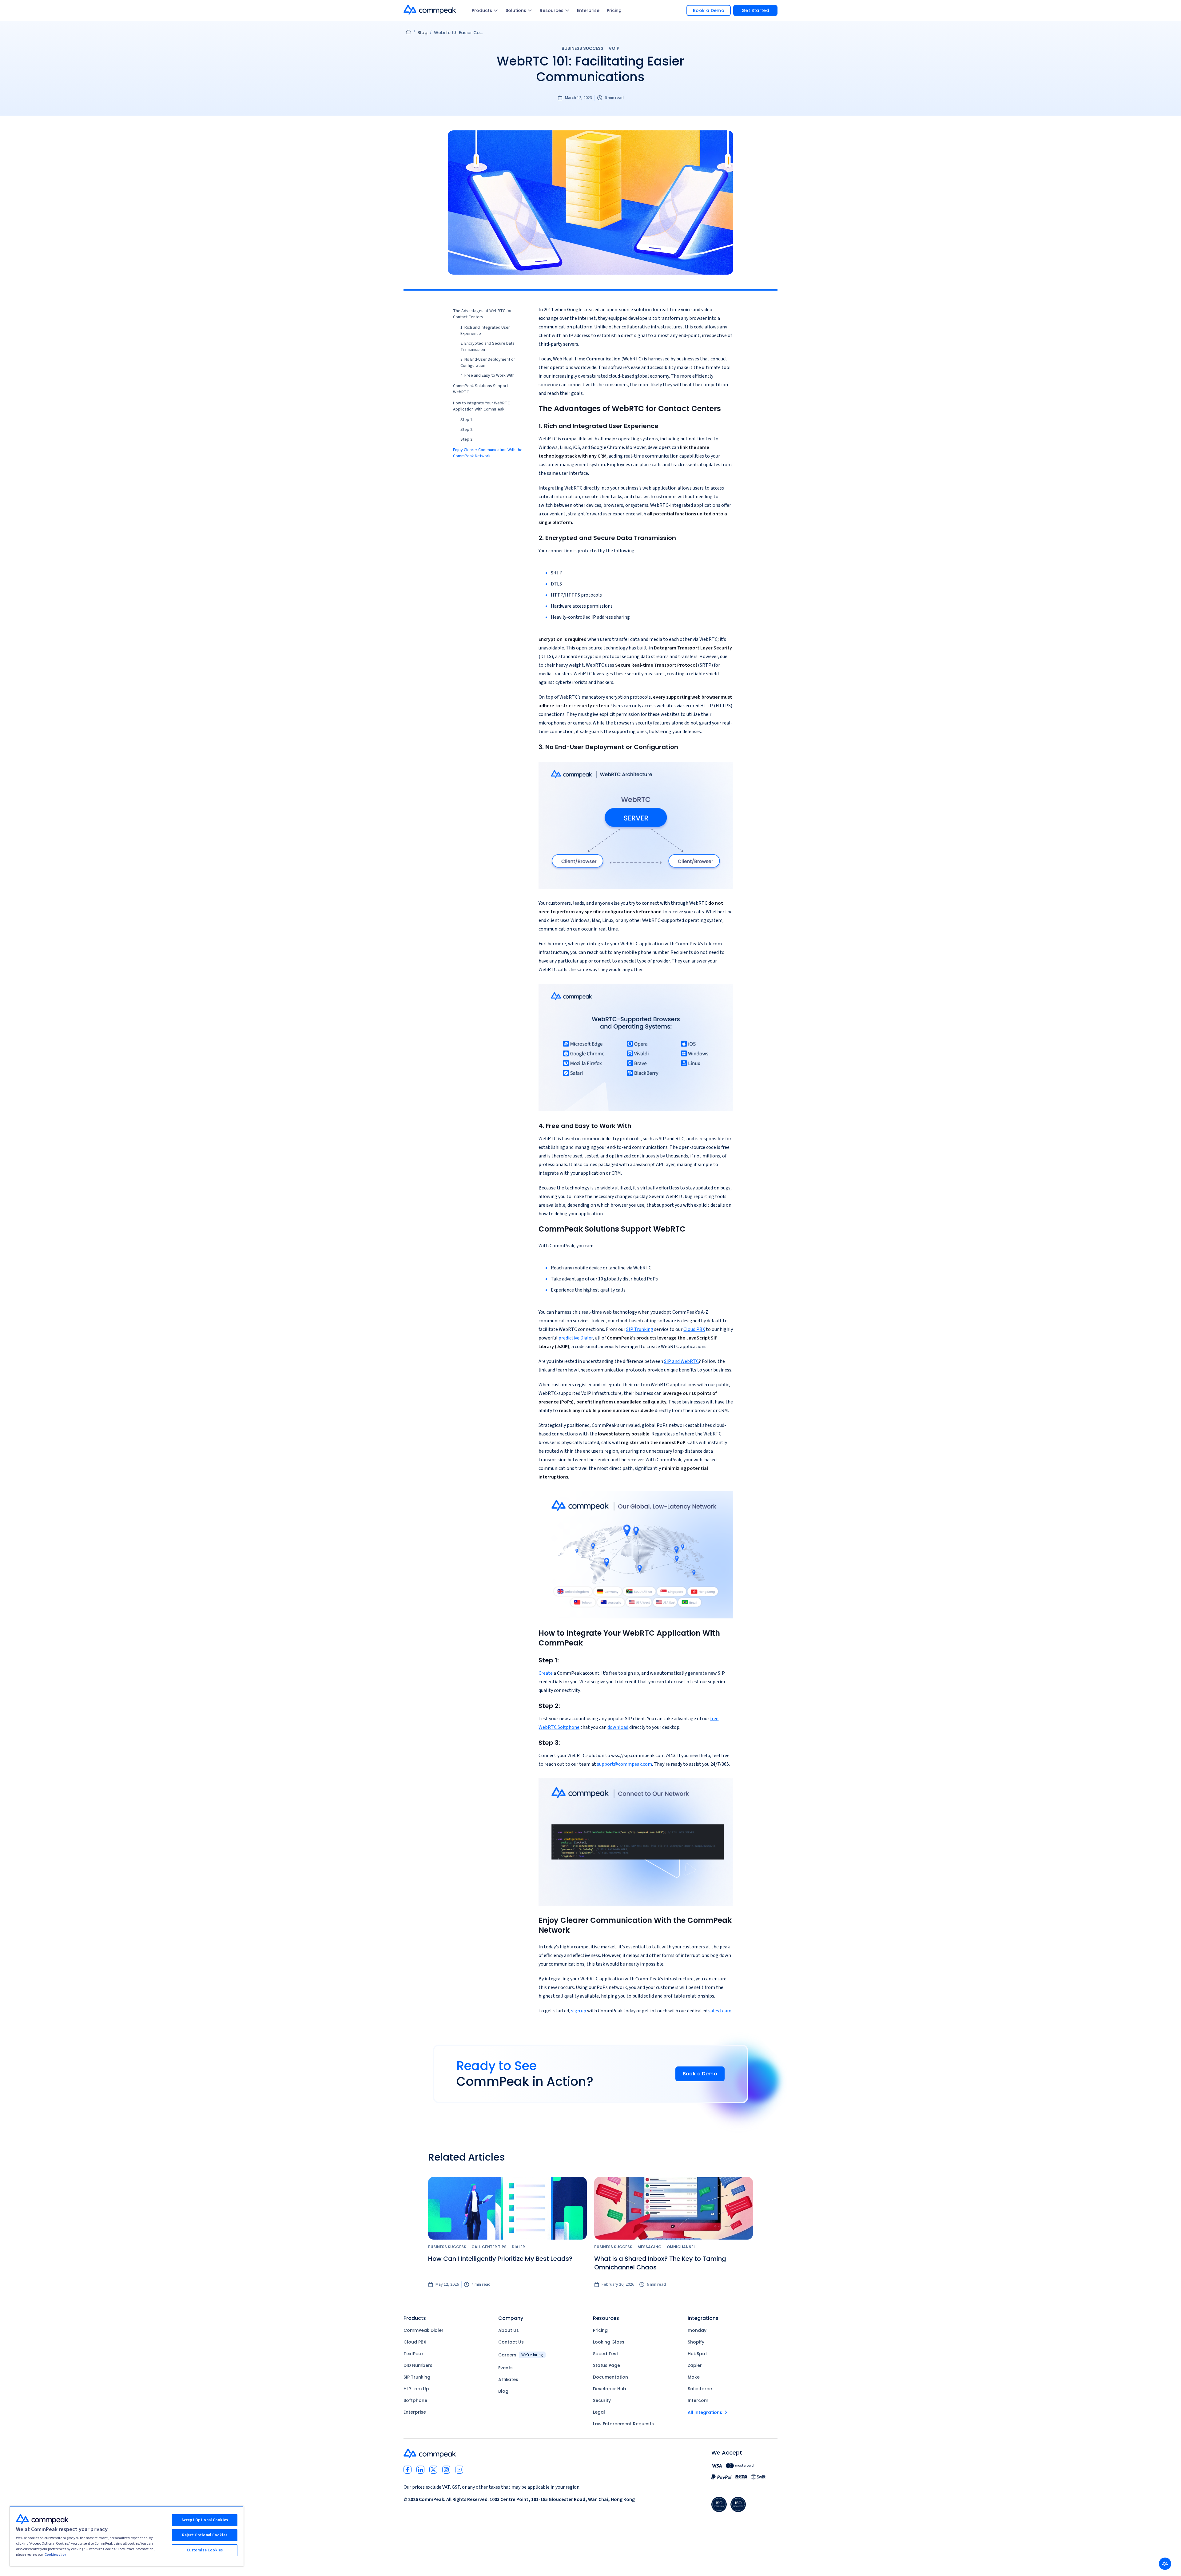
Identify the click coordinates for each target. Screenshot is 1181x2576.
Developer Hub (610, 2389)
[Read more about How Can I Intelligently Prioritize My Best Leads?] (507, 2208)
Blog (503, 2391)
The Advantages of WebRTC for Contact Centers (482, 314)
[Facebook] (408, 2470)
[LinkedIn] (420, 2470)
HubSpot (697, 2354)
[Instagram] (446, 2470)
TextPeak (414, 2354)
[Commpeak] (430, 10)
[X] (433, 2470)
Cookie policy (55, 2555)
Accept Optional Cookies (205, 2520)
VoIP (614, 48)
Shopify (696, 2342)
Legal (599, 2412)
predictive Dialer (576, 1338)
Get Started (755, 10)
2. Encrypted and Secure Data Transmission (487, 347)
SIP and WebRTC (681, 1361)
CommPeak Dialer (423, 2330)
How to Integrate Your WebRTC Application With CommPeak (481, 406)
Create (546, 1673)
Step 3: (467, 439)
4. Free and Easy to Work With (487, 375)
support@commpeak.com (624, 1764)
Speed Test (606, 2354)
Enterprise (588, 10)
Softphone (415, 2400)
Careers (521, 2355)
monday (697, 2330)
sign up (579, 2011)
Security (602, 2400)
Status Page (606, 2365)
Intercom (698, 2400)
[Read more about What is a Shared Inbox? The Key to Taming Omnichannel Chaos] (674, 2208)
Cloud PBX (694, 1329)
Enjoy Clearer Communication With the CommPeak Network (488, 453)
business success (583, 48)
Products (482, 10)
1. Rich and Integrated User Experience (485, 331)
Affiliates (508, 2380)
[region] (127, 2536)
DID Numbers (418, 2365)
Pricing (614, 10)
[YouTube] (459, 2470)
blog (422, 33)
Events (505, 2368)
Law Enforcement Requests (623, 2424)
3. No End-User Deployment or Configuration (488, 363)
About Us (509, 2330)
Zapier (695, 2365)
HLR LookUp (416, 2389)
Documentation (610, 2377)
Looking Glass (609, 2342)
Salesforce (700, 2389)
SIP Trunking (640, 1329)
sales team (720, 2011)
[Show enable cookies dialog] (1165, 2564)
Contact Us (511, 2342)
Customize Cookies (205, 2550)
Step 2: (467, 430)
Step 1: (467, 420)
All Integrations (705, 2412)
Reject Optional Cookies (205, 2535)
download (618, 1727)
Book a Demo (709, 10)
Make (694, 2377)
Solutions (516, 10)
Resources (552, 10)
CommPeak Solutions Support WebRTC (481, 389)
